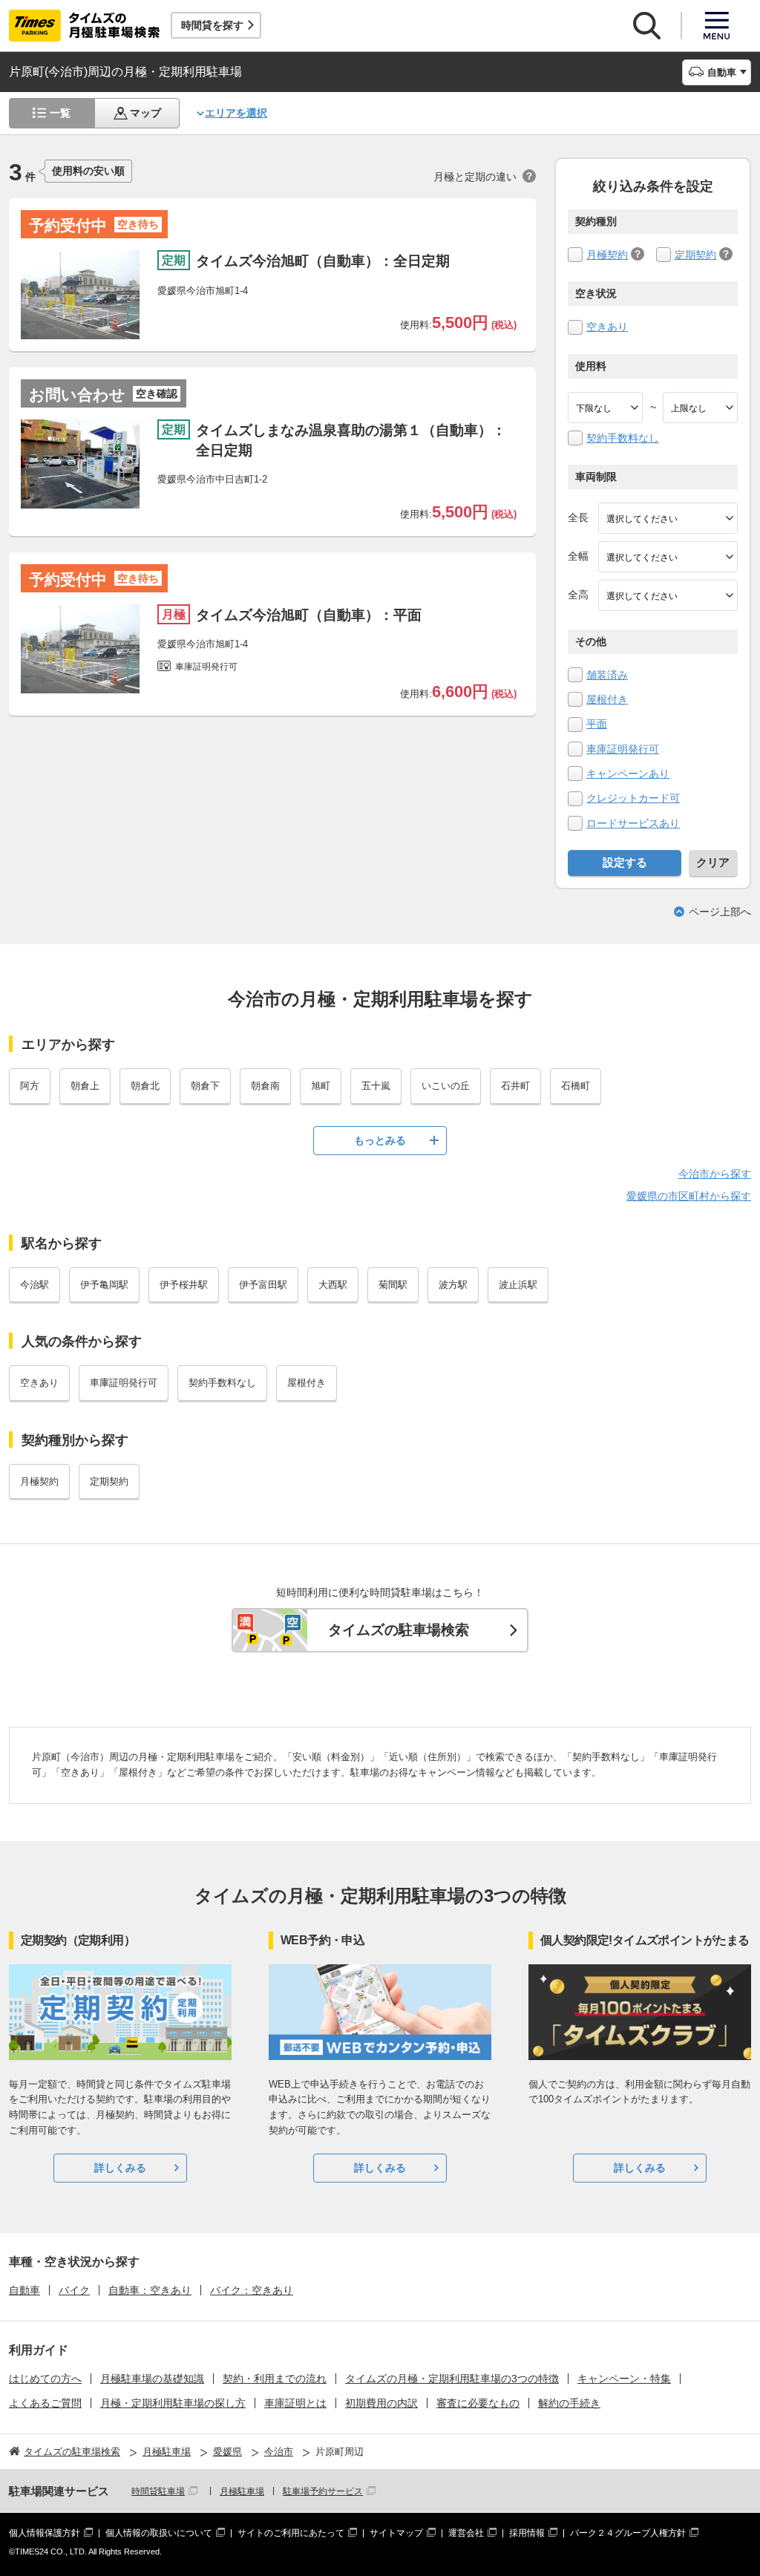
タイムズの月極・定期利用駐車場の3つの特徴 (452, 2379)
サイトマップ (396, 2533)
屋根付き (607, 699)
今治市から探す (715, 1174)
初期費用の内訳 (381, 2403)
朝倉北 (145, 1086)
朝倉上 (85, 1086)
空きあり (607, 327)
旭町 (321, 1086)
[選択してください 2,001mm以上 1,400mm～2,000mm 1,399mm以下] (668, 557)
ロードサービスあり (633, 823)
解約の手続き (569, 2403)
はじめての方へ (45, 2379)
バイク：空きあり (252, 2290)
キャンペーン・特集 (624, 2379)
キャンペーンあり (628, 774)
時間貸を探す (212, 25)
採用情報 (527, 2533)
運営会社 (466, 2533)
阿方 (30, 1086)
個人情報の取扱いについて (159, 2533)
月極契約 (607, 255)
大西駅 (333, 1285)
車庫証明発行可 (623, 749)
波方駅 (453, 1285)
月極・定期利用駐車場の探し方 (173, 2403)
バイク (74, 2290)
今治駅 (35, 1285)
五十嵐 (376, 1086)
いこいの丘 (446, 1086)
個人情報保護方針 (45, 2533)
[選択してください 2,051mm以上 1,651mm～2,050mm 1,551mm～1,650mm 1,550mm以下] (668, 595)
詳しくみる (120, 2168)
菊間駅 (393, 1285)
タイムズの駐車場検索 (399, 1630)
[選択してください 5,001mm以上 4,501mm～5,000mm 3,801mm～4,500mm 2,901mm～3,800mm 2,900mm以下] (668, 518)
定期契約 (695, 255)
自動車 (24, 2290)
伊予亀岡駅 (104, 1285)
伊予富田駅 (263, 1285)
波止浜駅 (518, 1285)
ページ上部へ (720, 912)
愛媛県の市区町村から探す (689, 1196)
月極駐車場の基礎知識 (152, 2379)
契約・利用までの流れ (275, 2379)
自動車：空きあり (150, 2290)
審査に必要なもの (478, 2403)
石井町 (515, 1086)
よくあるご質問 (45, 2403)
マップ (145, 113)
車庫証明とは (295, 2403)
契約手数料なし (623, 438)
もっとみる (380, 1140)
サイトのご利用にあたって (291, 2533)
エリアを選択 (236, 113)
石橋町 (576, 1086)
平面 (597, 724)
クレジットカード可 (633, 798)
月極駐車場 (242, 2491)
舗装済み (607, 675)
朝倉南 (265, 1086)
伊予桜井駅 (184, 1285)
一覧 (60, 113)
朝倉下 (205, 1086)
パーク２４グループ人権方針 (628, 2533)
